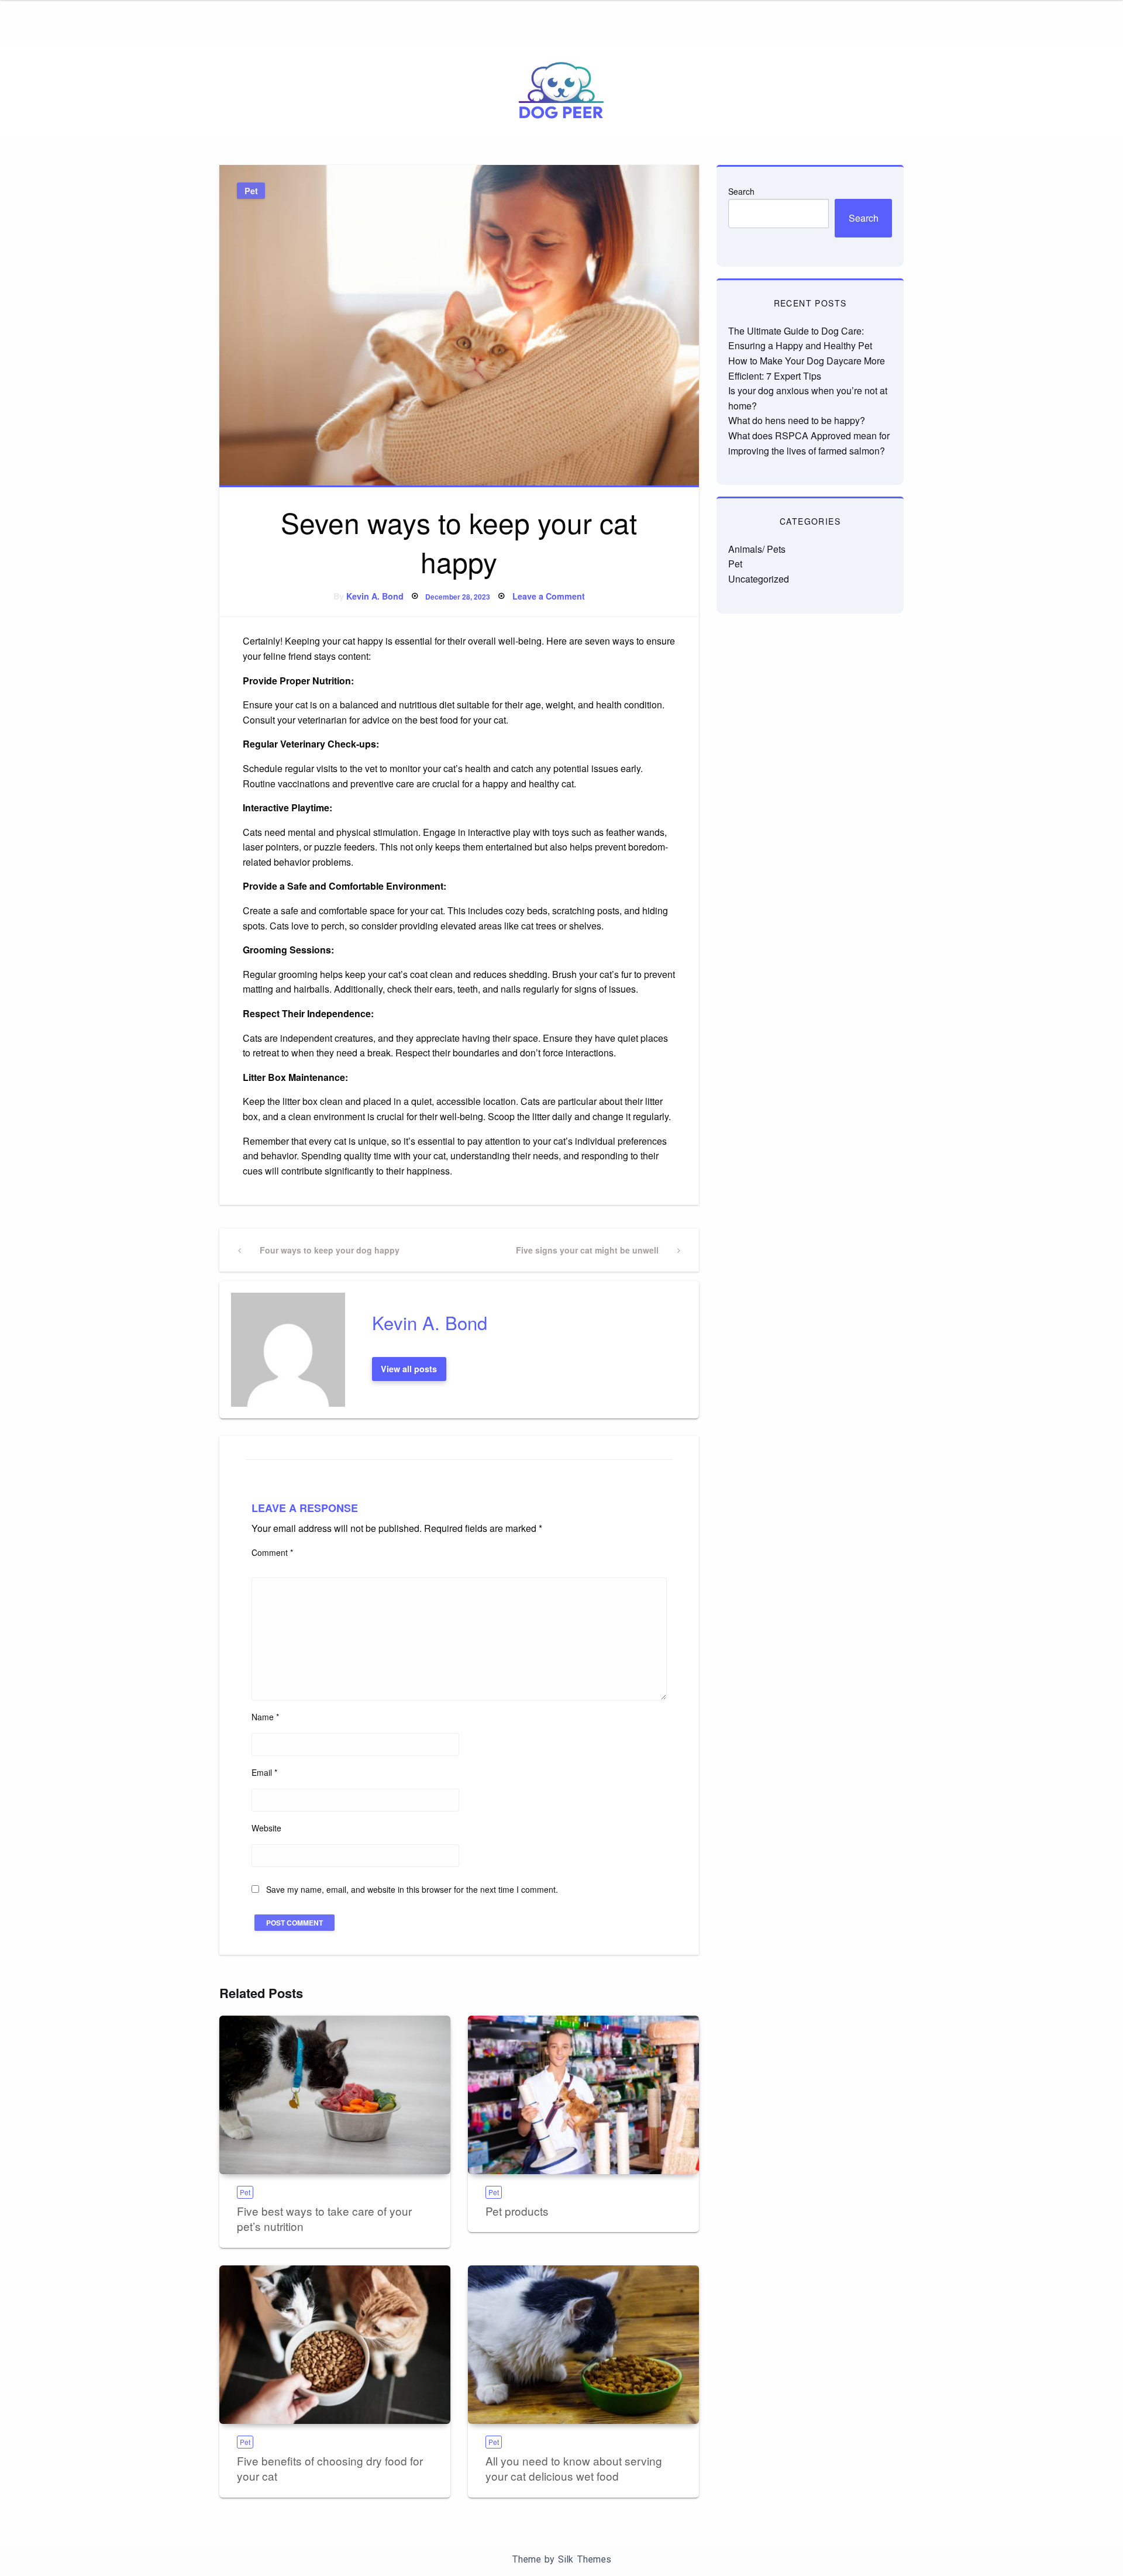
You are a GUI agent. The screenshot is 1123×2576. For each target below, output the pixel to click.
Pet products (517, 2211)
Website (266, 1828)
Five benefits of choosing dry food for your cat (330, 2468)
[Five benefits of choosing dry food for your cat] (335, 2345)
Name (265, 1717)
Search (741, 191)
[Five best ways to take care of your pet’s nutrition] (335, 2095)
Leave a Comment (549, 596)
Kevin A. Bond (375, 596)
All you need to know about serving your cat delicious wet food (574, 2468)
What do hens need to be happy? (797, 420)
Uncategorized (759, 579)
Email (264, 1772)
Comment (272, 1552)
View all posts (409, 1369)
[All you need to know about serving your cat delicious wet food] (583, 2345)
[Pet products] (583, 2095)
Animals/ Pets (757, 549)
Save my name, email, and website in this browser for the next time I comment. (412, 1889)
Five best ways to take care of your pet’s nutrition (324, 2219)
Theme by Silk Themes (561, 2559)
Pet (251, 191)
